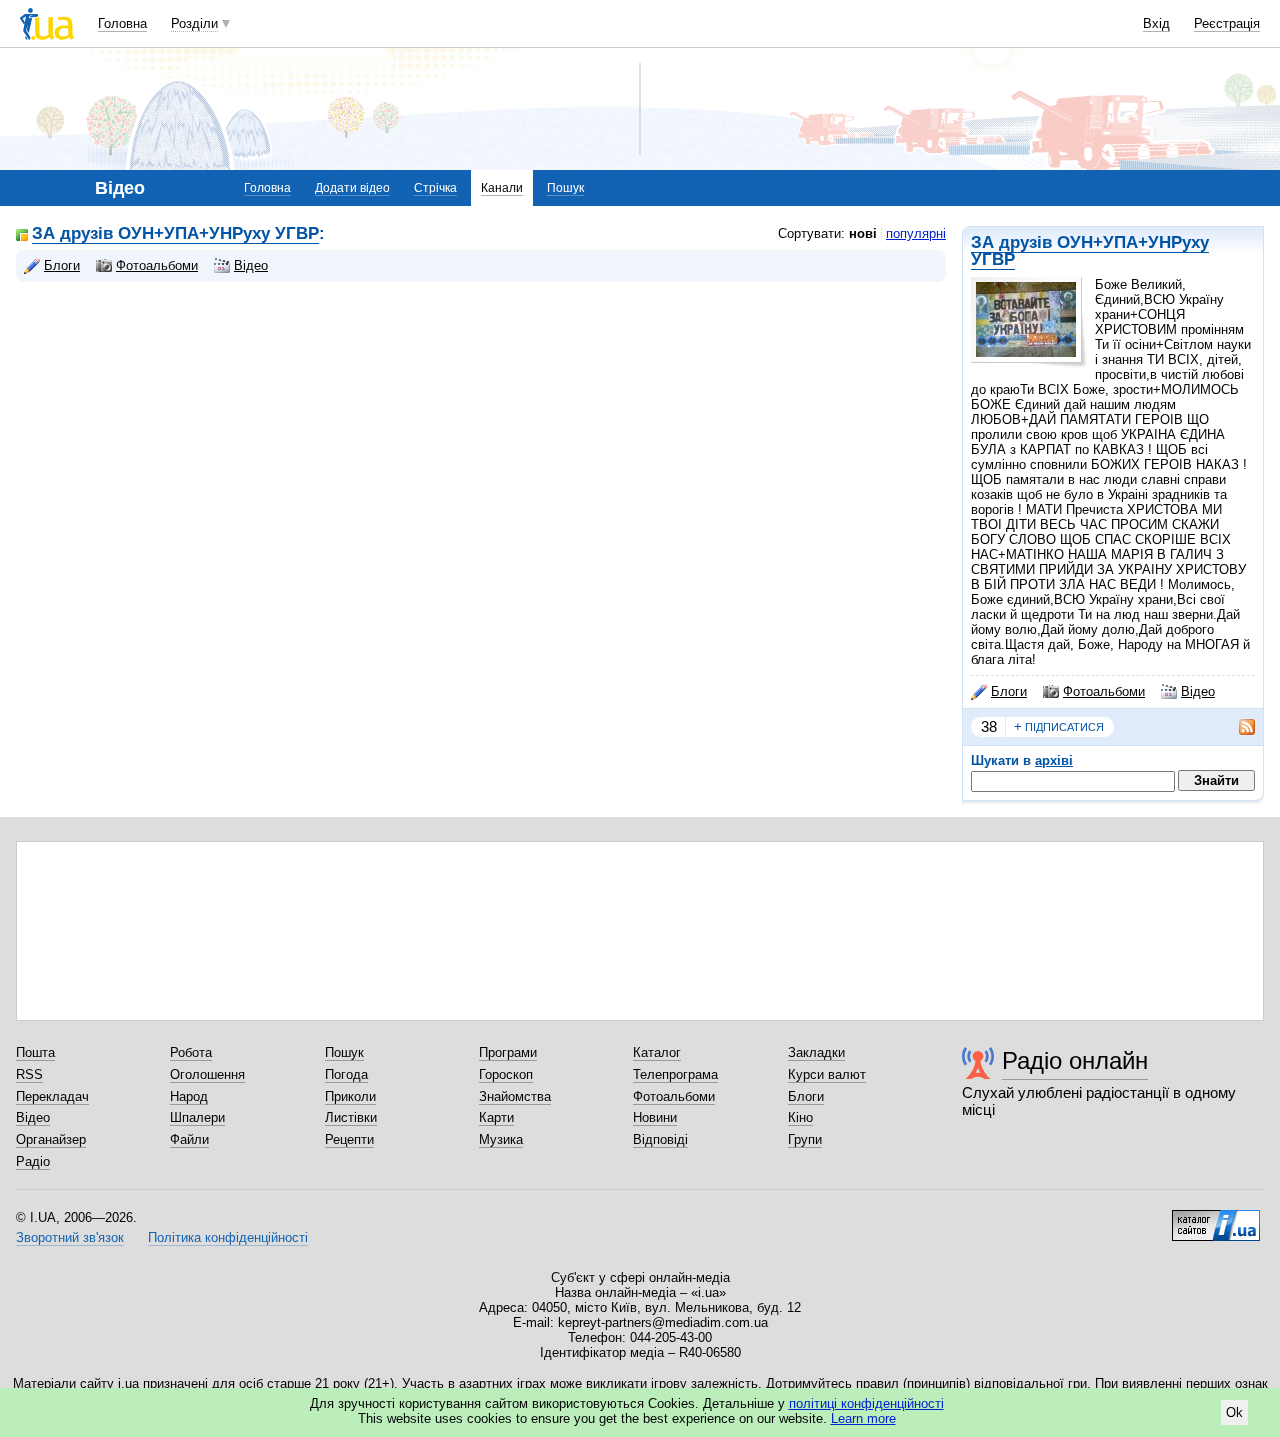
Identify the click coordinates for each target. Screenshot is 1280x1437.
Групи (805, 1139)
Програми (508, 1052)
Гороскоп (506, 1074)
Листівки (351, 1117)
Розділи (194, 23)
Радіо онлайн (1075, 1060)
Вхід (1156, 23)
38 (989, 726)
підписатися (1059, 726)
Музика (501, 1139)
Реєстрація (1227, 23)
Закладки (816, 1052)
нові (863, 233)
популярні (916, 233)
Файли (189, 1139)
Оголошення (207, 1074)
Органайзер (51, 1139)
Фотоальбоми (1104, 691)
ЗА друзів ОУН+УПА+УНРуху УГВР (1090, 251)
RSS (29, 1074)
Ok (1234, 1412)
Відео (1198, 691)
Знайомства (515, 1096)
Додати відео (352, 188)
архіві (1054, 760)
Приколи (350, 1096)
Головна (122, 23)
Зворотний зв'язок (70, 1237)
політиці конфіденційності (866, 1403)
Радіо (33, 1161)
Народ (189, 1096)
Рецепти (349, 1139)
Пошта (35, 1052)
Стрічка (435, 188)
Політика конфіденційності (228, 1237)
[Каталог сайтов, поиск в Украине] (1216, 1218)
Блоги (1009, 691)
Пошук (565, 188)
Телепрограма (675, 1074)
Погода (346, 1074)
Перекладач (52, 1096)
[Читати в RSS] (1237, 727)
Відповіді (660, 1139)
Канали (502, 188)
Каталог (657, 1052)
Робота (191, 1052)
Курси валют (827, 1074)
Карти (496, 1117)
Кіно (800, 1117)
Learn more (863, 1418)
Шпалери (197, 1117)
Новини (655, 1117)
